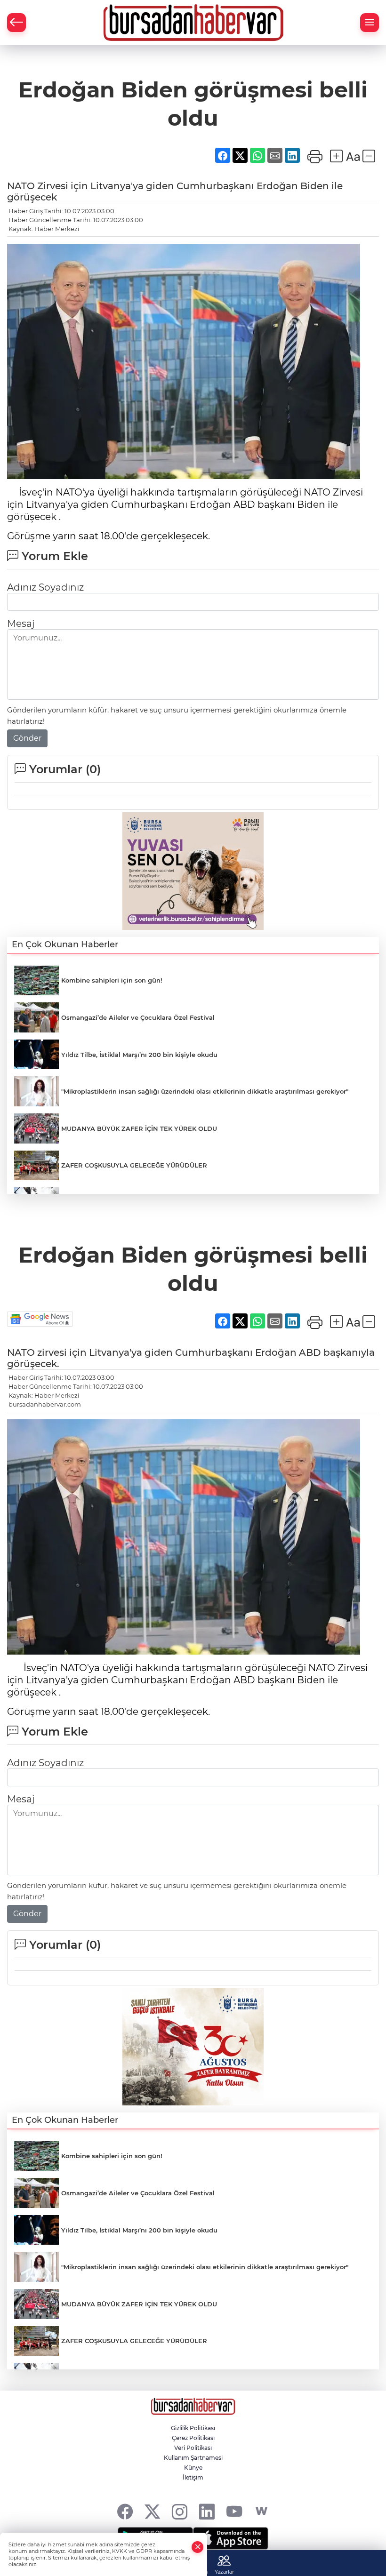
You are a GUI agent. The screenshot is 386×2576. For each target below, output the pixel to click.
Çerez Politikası (193, 2438)
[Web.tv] (261, 2511)
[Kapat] (198, 2547)
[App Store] (231, 2538)
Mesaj (21, 624)
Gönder (27, 738)
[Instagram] (180, 2511)
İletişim (193, 2477)
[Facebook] (125, 2511)
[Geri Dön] (16, 23)
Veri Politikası (193, 2448)
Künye (193, 2468)
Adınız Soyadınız (45, 587)
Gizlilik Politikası (193, 2428)
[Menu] (370, 23)
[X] (152, 2511)
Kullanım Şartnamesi (193, 2458)
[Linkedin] (207, 2511)
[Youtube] (234, 2511)
